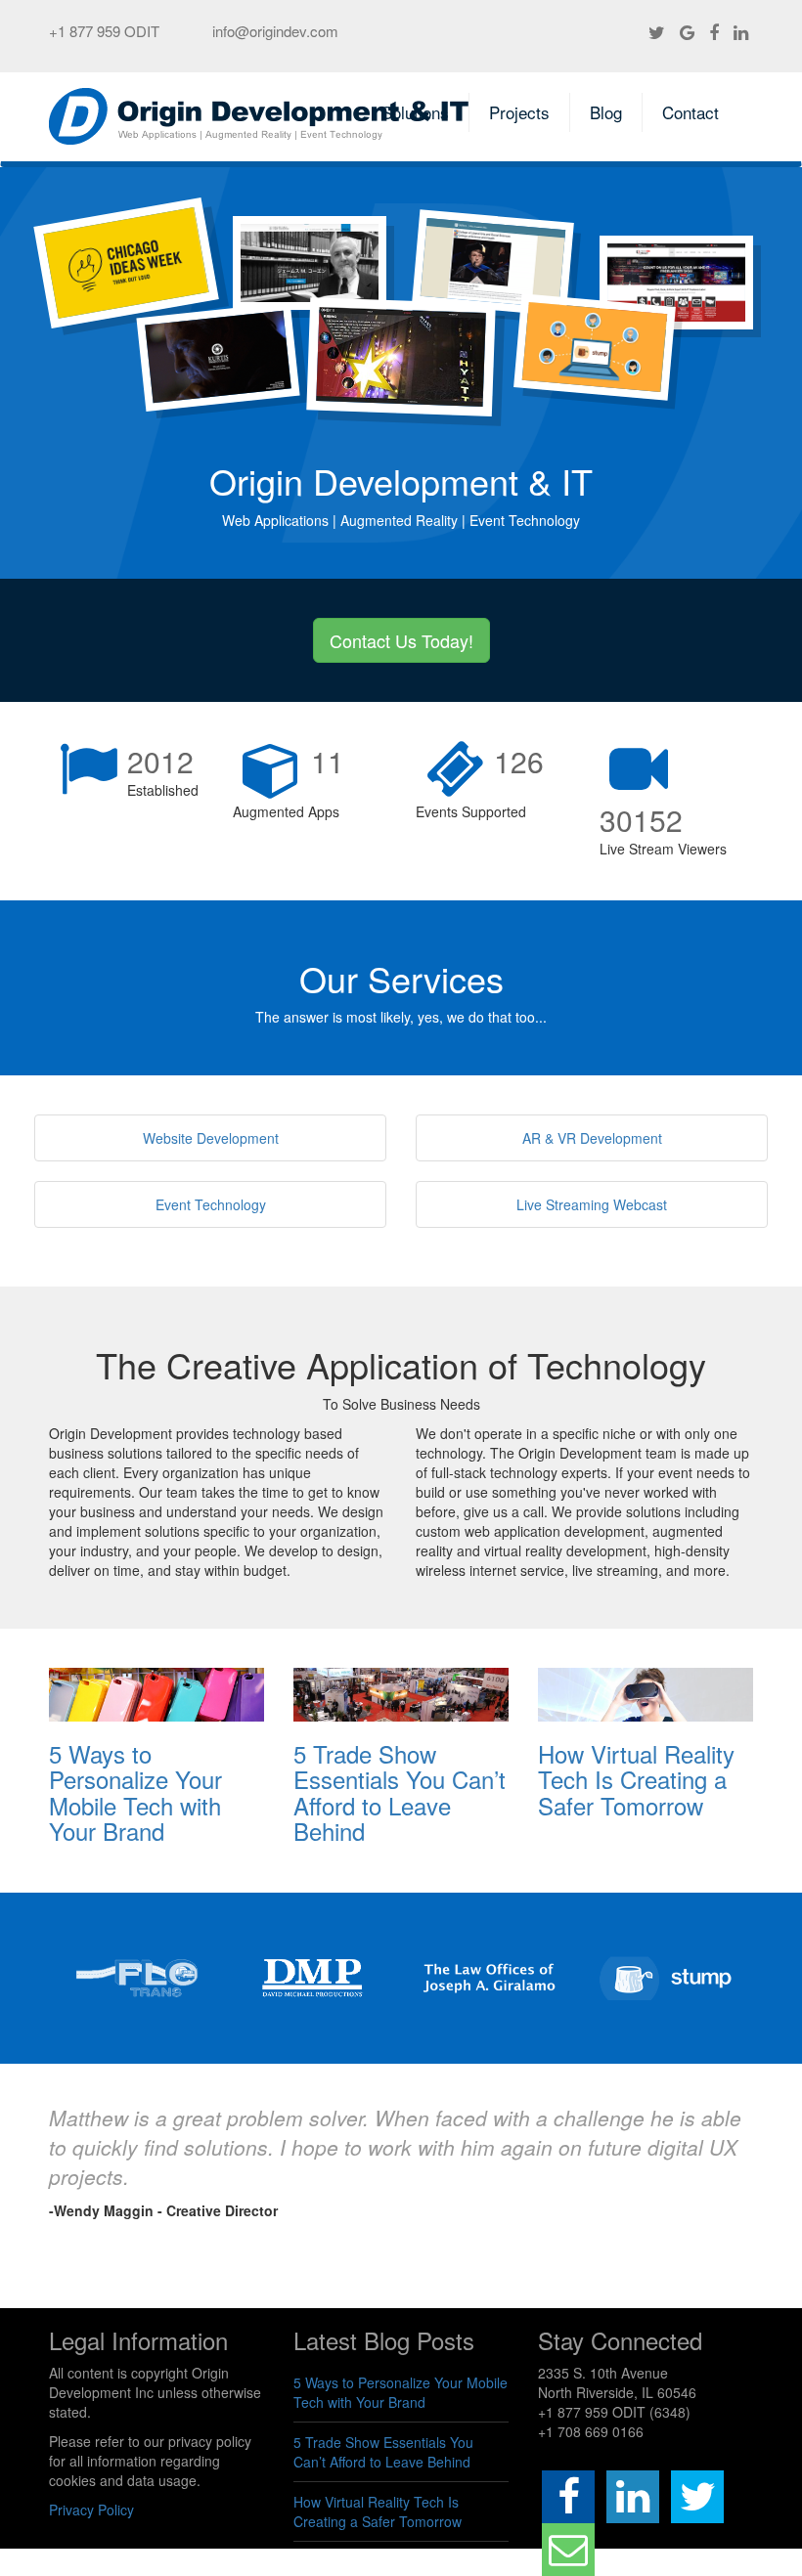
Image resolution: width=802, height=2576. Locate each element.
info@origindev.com (275, 31)
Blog (606, 112)
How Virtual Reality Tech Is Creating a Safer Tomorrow (636, 1779)
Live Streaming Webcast (592, 1204)
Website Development (211, 1138)
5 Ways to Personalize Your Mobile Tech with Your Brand (135, 1792)
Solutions (415, 112)
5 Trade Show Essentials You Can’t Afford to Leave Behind (400, 1792)
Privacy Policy (91, 2510)
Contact (691, 112)
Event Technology (211, 1204)
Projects (519, 112)
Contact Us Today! (401, 640)
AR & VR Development (592, 1138)
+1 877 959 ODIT (104, 31)
